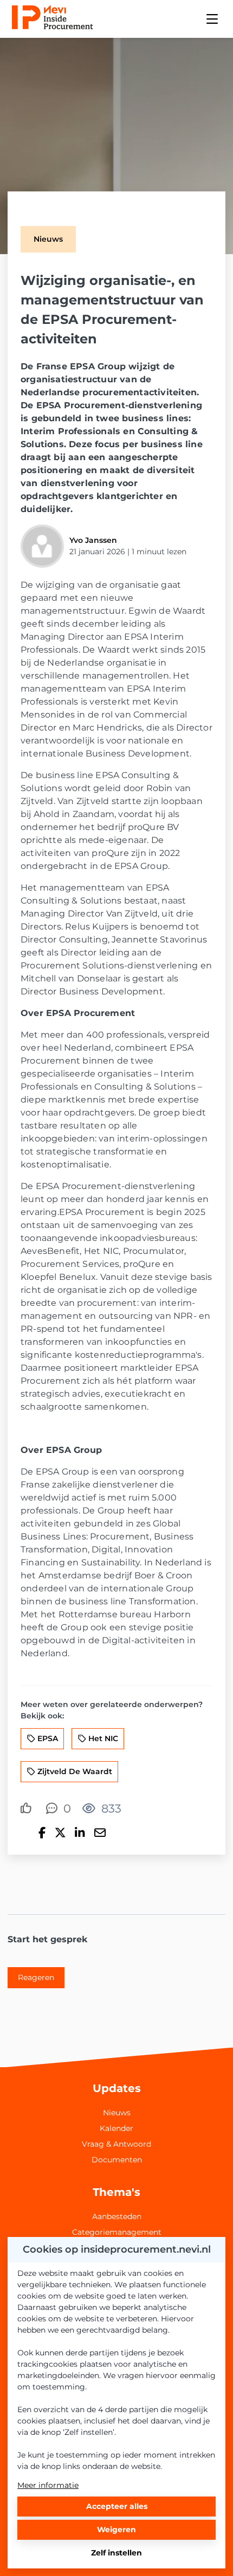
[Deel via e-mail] (100, 1833)
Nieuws (117, 2113)
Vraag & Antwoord (116, 2144)
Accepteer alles (117, 2506)
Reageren (36, 1977)
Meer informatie (48, 2485)
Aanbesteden (117, 2216)
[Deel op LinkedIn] (80, 1833)
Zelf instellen (116, 2553)
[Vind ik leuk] (28, 1809)
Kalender (116, 2128)
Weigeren (116, 2529)
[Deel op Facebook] (42, 1833)
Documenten (117, 2160)
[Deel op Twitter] (60, 1833)
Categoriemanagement (117, 2232)
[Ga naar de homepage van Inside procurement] (53, 19)
